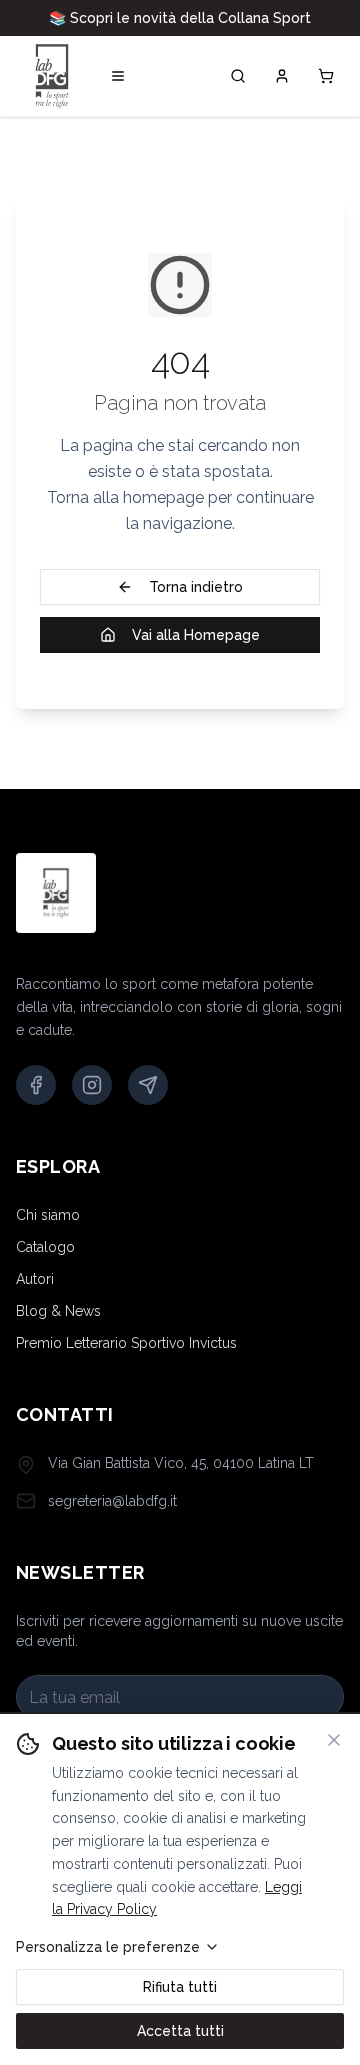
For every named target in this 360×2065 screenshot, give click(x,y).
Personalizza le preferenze (108, 1947)
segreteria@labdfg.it (112, 1521)
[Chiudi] (334, 1740)
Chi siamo (48, 1235)
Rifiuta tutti (180, 1987)
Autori (35, 1299)
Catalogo (45, 1267)
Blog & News (58, 1331)
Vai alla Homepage (196, 655)
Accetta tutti (180, 2031)
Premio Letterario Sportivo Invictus (126, 1363)
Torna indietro (196, 607)
